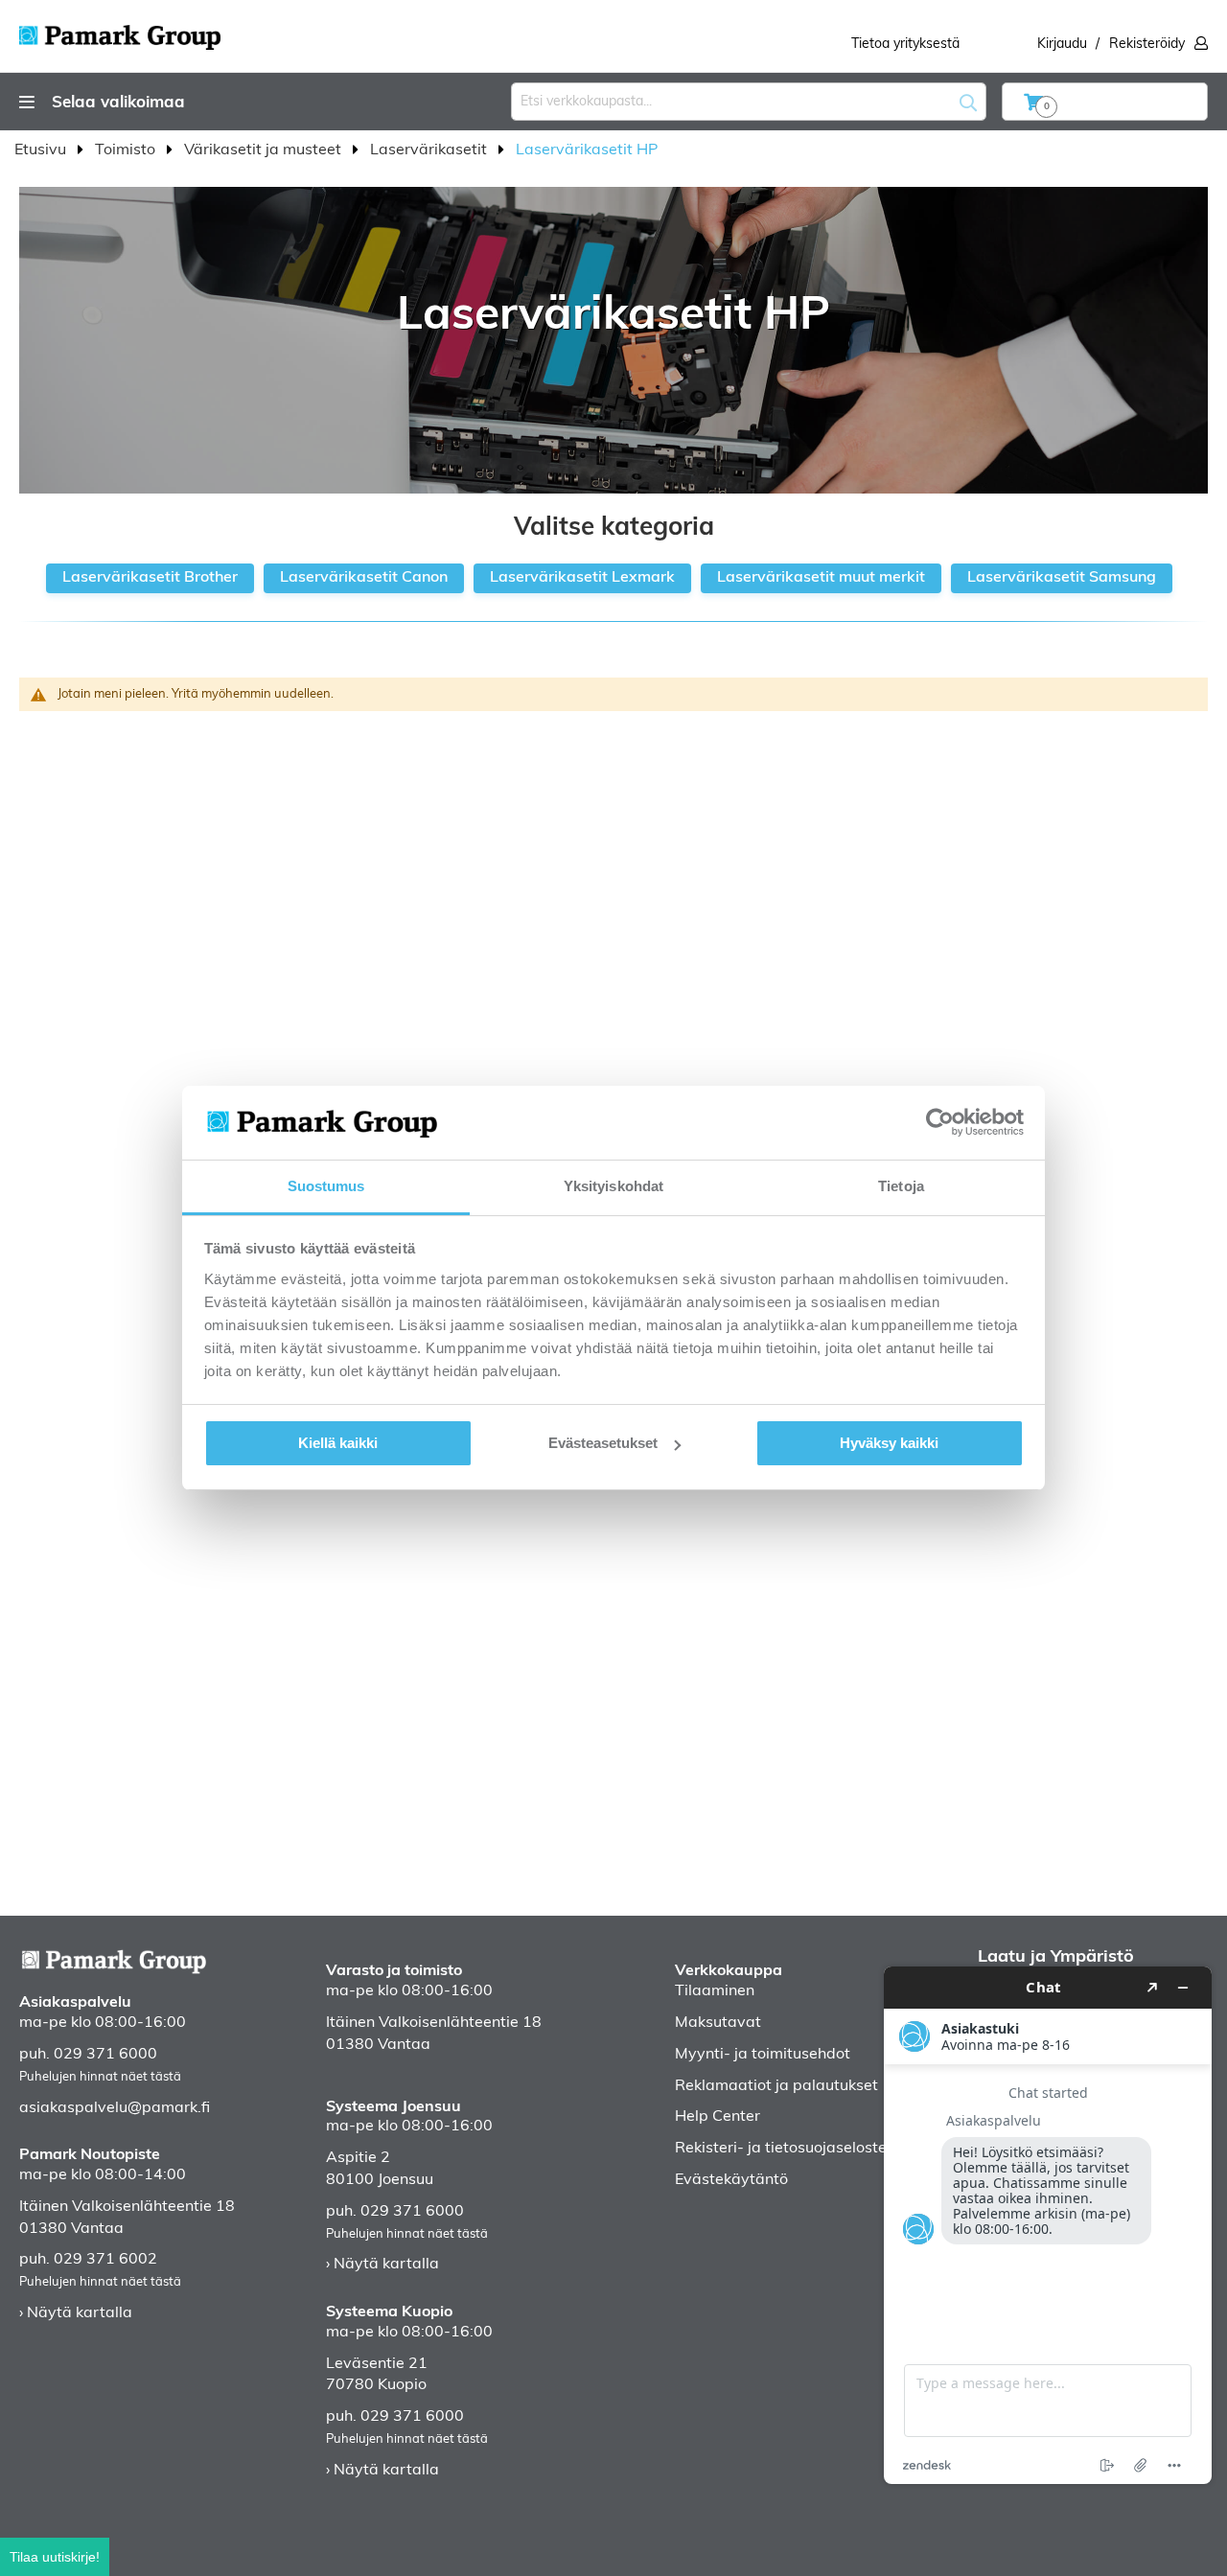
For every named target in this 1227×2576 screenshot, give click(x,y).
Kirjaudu (1062, 45)
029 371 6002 (105, 2260)
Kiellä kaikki (338, 1443)
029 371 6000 (105, 2055)
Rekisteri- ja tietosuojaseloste (781, 2149)
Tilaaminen (715, 1991)
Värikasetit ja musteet (265, 150)
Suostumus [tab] (326, 1186)
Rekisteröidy (1147, 45)
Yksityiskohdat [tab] (613, 1186)
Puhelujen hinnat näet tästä (100, 2077)
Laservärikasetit (430, 150)
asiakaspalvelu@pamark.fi (115, 2108)
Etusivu (42, 150)
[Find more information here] (1048, 2225)
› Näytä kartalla (76, 2313)
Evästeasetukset (603, 1443)
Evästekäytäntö (731, 2180)
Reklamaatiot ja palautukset (776, 2086)
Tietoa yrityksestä (905, 45)
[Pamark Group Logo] (120, 32)
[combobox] (749, 102)
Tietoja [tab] (901, 1186)
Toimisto (127, 150)
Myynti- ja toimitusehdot (763, 2055)
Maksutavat (718, 2023)
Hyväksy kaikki (889, 1443)
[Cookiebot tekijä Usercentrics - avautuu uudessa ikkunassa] (940, 1122)
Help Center (718, 2117)
